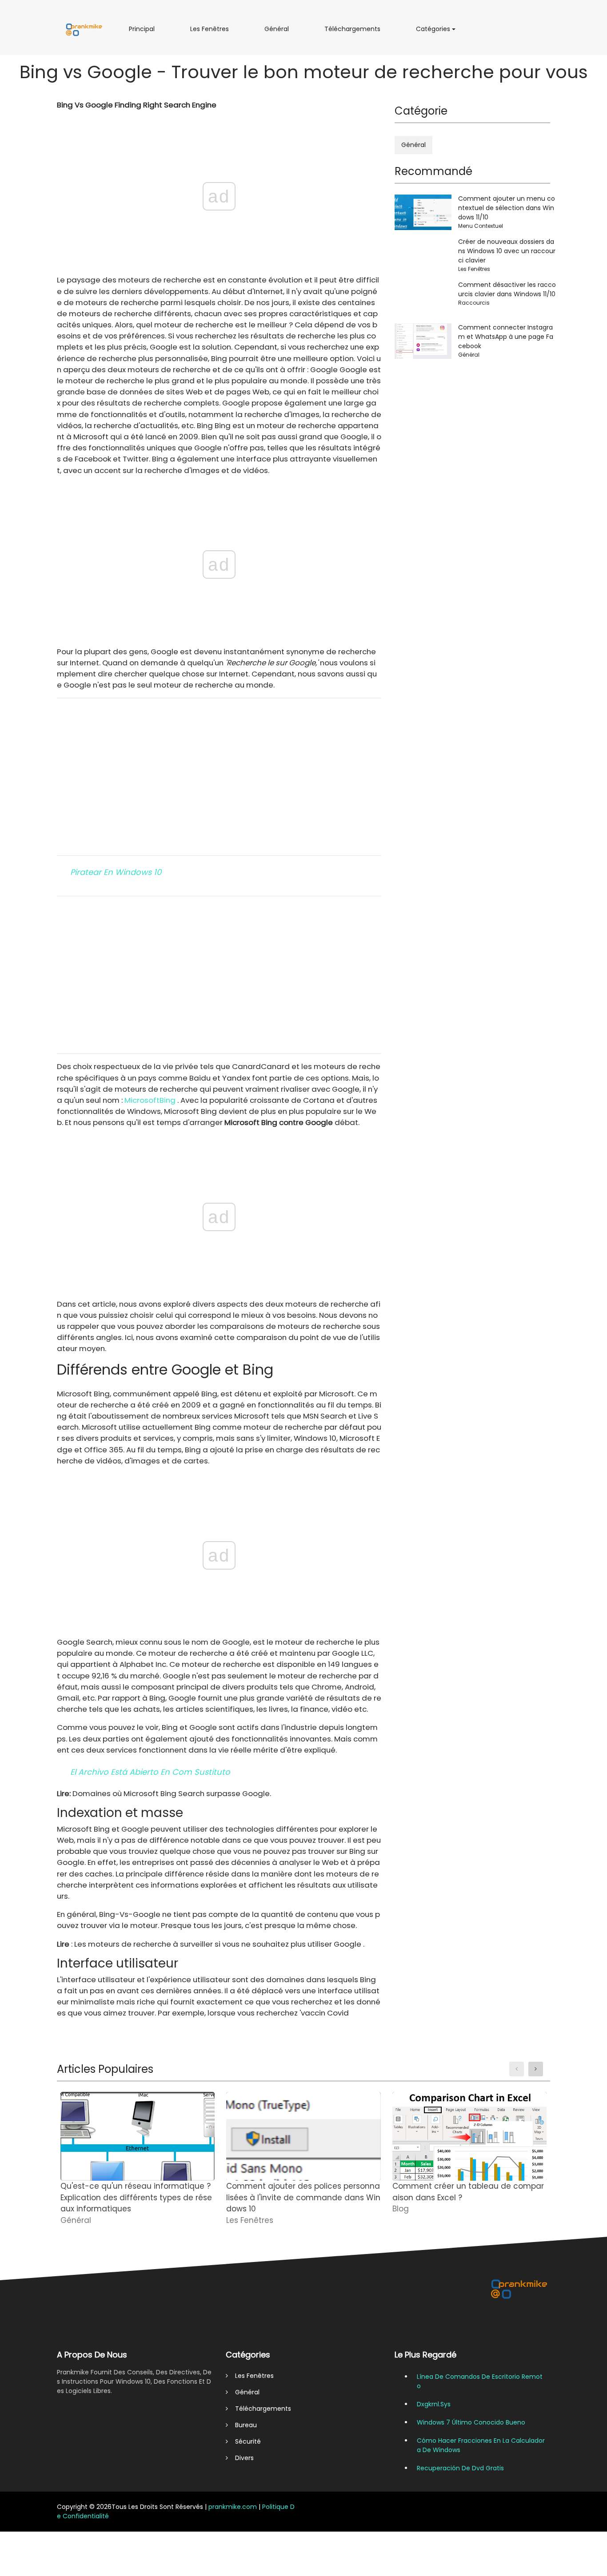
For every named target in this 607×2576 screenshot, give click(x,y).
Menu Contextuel (481, 226)
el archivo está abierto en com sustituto (150, 1772)
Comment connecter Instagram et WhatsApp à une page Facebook (506, 337)
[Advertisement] (219, 777)
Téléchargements (355, 32)
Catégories (435, 32)
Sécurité (244, 2441)
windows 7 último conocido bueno (471, 2422)
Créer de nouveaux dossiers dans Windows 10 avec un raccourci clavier (507, 251)
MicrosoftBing (150, 1100)
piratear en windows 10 (116, 872)
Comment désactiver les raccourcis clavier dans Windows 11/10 (507, 289)
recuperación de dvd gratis (460, 2468)
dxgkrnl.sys (434, 2404)
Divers (241, 2458)
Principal (144, 32)
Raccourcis (474, 303)
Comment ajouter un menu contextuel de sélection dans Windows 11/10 (507, 208)
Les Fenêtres (211, 32)
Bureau (242, 2425)
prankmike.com (233, 2507)
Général (279, 32)
